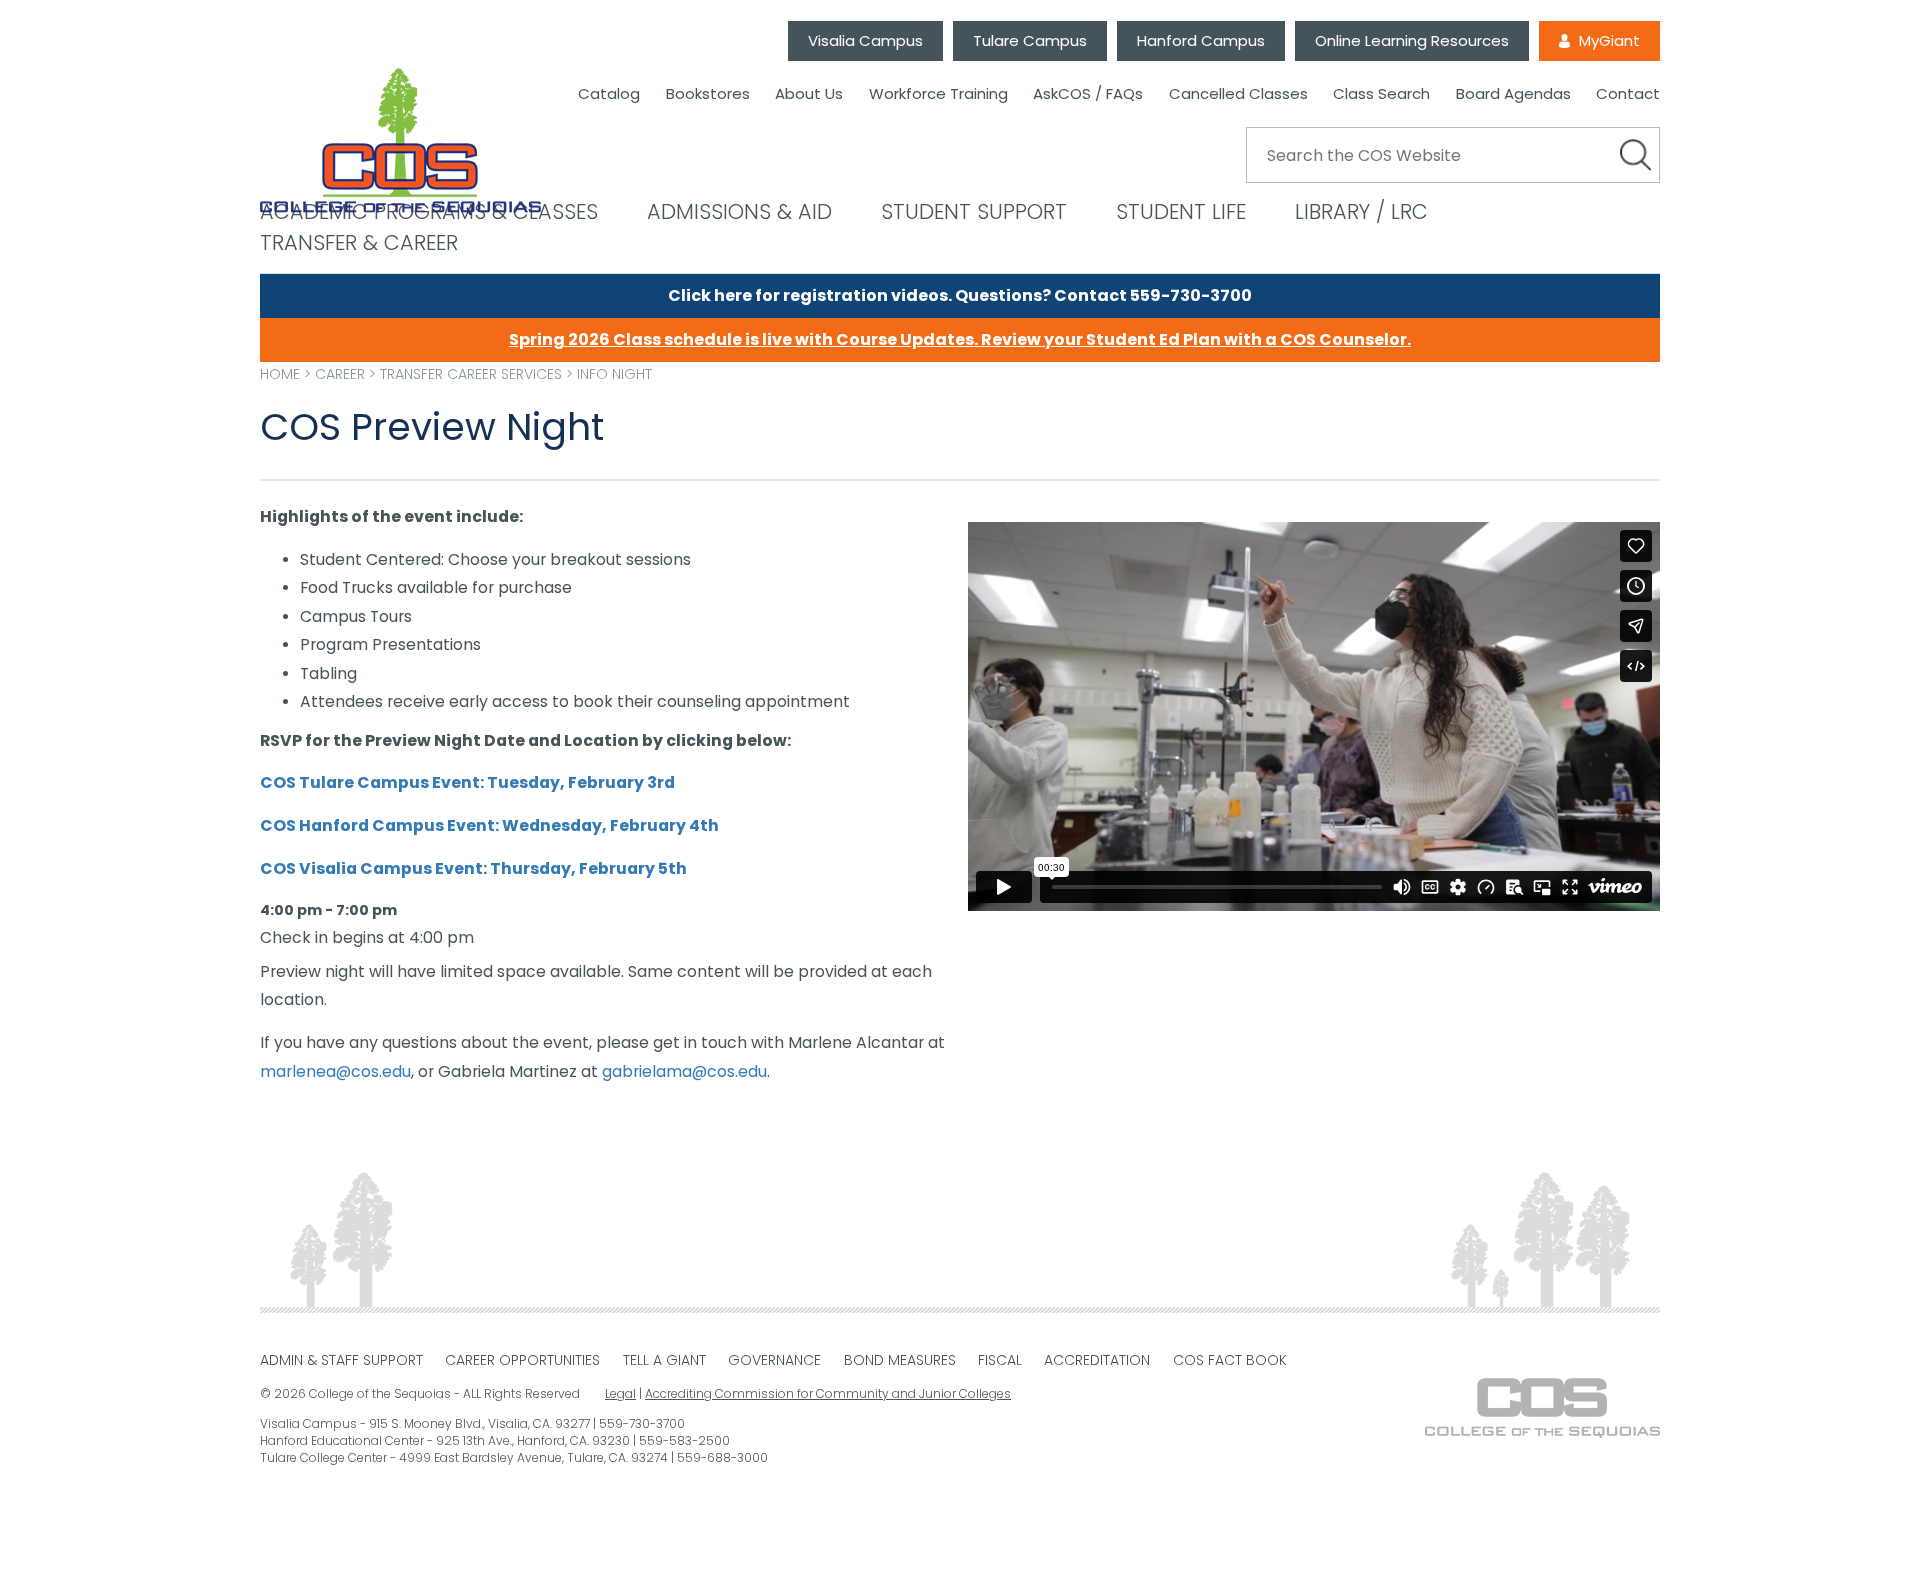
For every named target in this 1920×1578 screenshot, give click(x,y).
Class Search (1381, 94)
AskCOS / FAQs (1088, 94)
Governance (774, 1360)
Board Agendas (1513, 94)
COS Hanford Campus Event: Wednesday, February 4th (489, 825)
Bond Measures (900, 1360)
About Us (809, 94)
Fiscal (1000, 1360)
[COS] (400, 141)
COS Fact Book (1230, 1360)
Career (340, 374)
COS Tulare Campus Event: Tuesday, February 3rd (467, 782)
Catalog (609, 94)
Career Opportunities (522, 1360)
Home (280, 374)
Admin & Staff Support (341, 1360)
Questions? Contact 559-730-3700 (1103, 295)
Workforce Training (938, 94)
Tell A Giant (664, 1360)
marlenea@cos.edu (335, 1071)
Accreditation (1097, 1360)
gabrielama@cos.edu (684, 1071)
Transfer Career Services (471, 374)
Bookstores (708, 94)
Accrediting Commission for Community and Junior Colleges (828, 1393)
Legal (620, 1393)
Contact (1628, 94)
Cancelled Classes (1238, 94)
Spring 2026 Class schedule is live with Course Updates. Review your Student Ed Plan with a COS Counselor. (960, 339)
